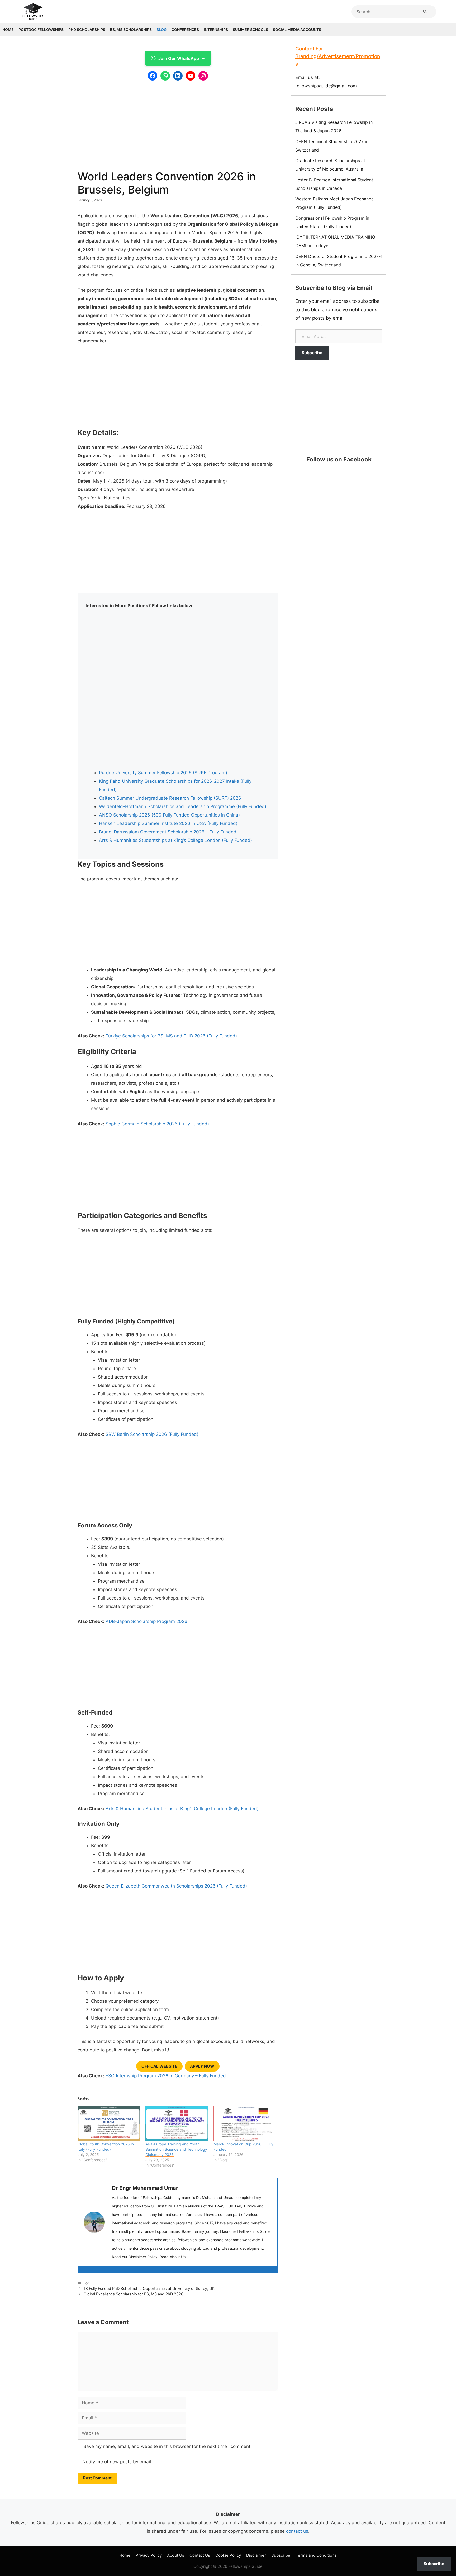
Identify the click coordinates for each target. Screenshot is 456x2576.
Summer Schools (250, 29)
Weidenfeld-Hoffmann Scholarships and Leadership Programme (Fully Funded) (183, 806)
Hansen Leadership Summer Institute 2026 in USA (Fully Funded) (168, 823)
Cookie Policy (228, 2555)
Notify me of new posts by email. (117, 2462)
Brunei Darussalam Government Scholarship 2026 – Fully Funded (168, 832)
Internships (216, 29)
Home (8, 29)
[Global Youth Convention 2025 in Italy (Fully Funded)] (109, 2124)
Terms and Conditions (316, 2555)
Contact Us (200, 2555)
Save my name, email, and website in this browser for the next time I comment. (168, 2446)
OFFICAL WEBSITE (159, 2066)
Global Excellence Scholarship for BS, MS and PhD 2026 (134, 2294)
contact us (297, 2531)
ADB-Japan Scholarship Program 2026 (146, 1621)
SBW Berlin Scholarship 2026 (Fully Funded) (152, 1434)
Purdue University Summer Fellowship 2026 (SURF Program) (163, 773)
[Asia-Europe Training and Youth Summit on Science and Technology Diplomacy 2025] (177, 2124)
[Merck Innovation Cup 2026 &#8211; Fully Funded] (245, 2124)
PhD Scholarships (87, 29)
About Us (176, 2555)
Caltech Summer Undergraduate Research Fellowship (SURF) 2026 (170, 798)
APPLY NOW (202, 2066)
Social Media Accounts (297, 29)
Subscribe (312, 353)
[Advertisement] (178, 123)
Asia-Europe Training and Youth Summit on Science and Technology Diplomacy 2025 (176, 2149)
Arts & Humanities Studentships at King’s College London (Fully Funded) (175, 840)
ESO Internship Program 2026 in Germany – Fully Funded (166, 2076)
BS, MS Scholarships (131, 29)
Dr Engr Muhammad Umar (145, 2188)
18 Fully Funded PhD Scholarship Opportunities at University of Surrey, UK (149, 2288)
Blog (162, 29)
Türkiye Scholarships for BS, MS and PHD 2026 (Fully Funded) (171, 1036)
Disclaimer (256, 2555)
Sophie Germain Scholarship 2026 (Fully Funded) (157, 1124)
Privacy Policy (149, 2555)
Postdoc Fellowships (41, 29)
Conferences (185, 29)
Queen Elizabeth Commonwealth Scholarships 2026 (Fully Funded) (176, 1886)
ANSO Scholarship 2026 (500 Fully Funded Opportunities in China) (169, 815)
